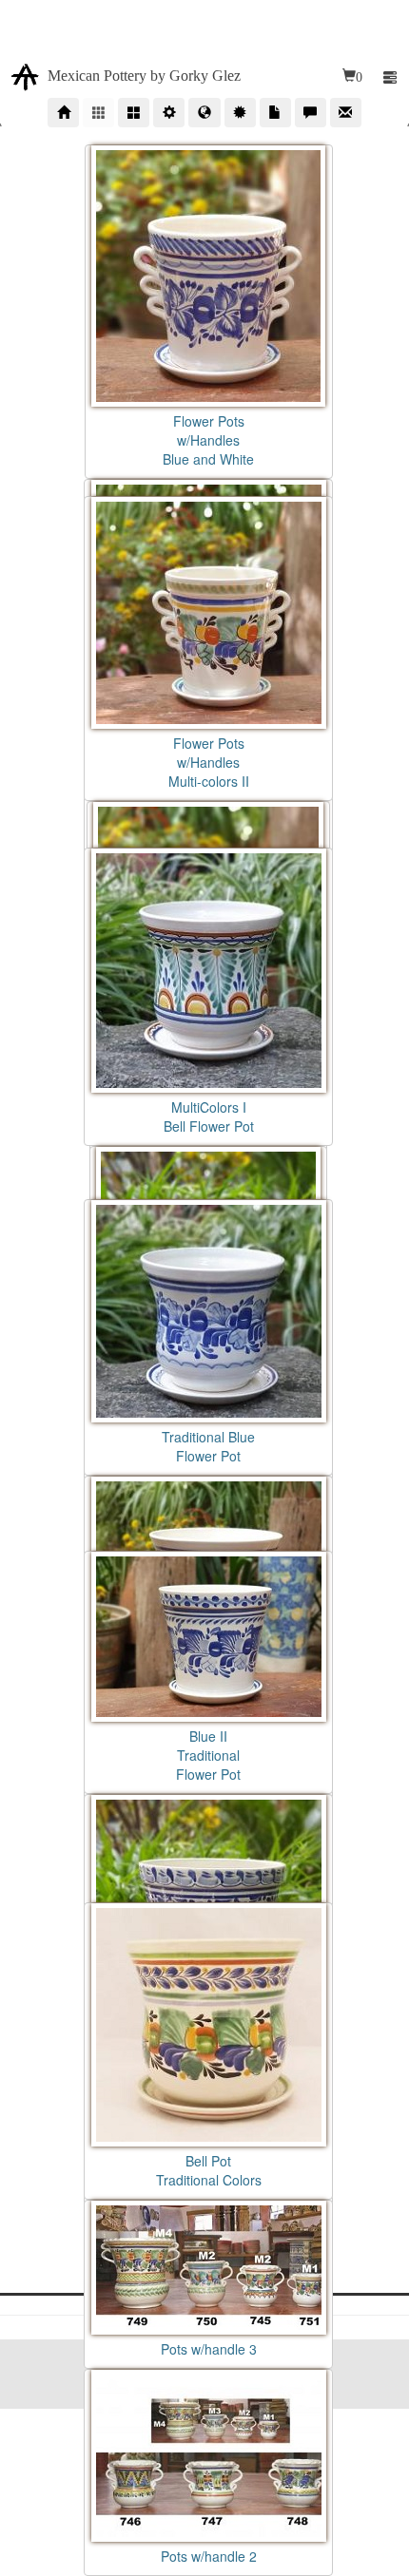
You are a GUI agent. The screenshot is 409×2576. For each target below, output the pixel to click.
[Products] (98, 113)
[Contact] (346, 113)
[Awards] (240, 113)
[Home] (63, 113)
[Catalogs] (134, 113)
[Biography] (169, 113)
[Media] (275, 113)
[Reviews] (311, 113)
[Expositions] (204, 113)
